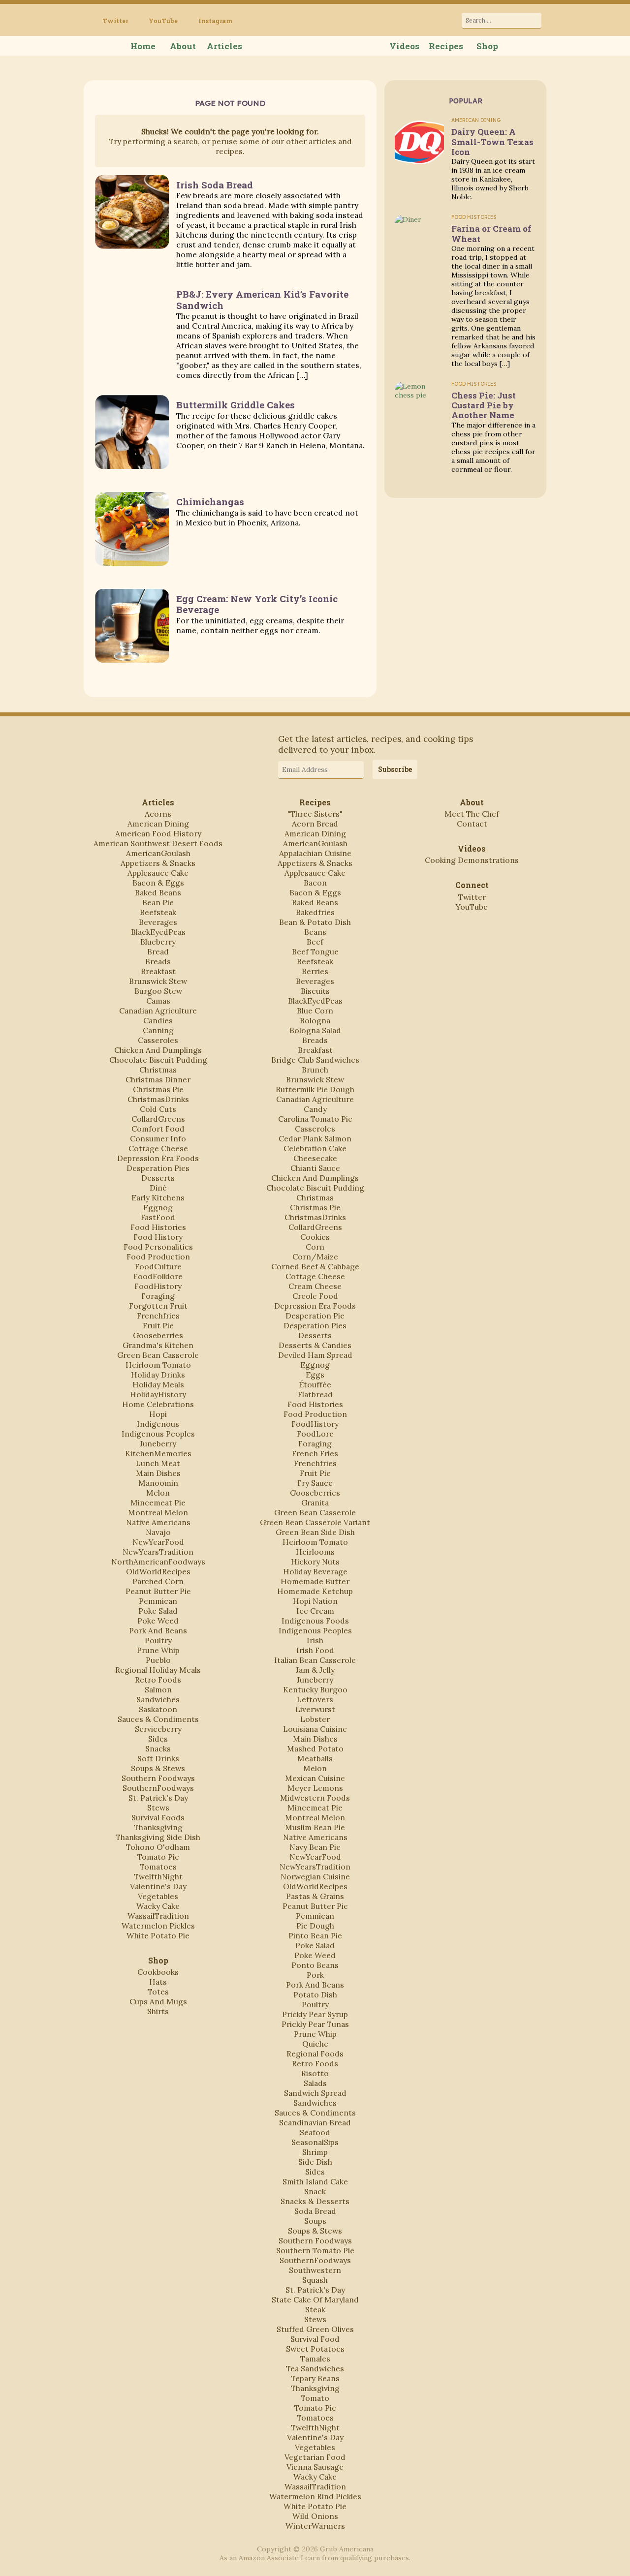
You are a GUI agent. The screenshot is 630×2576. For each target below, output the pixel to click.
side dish (315, 2162)
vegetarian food (315, 2457)
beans (315, 932)
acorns (158, 814)
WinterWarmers (315, 2526)
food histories (158, 1227)
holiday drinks (158, 1375)
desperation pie (315, 1316)
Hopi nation (315, 1601)
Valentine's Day (158, 1886)
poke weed (158, 1621)
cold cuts (158, 1109)
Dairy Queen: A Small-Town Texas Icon (492, 141)
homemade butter (315, 1581)
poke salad (158, 1611)
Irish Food (315, 1650)
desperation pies (158, 1168)
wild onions (315, 2516)
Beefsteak (158, 912)
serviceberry (158, 1729)
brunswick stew (158, 981)
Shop (487, 46)
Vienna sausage (315, 2467)
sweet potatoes (315, 2349)
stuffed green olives (315, 2329)
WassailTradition (158, 1916)
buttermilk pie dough (315, 1089)
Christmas (158, 1070)
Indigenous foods (315, 1621)
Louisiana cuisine (315, 1729)
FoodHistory (158, 1286)
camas (158, 1001)
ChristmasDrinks (158, 1099)
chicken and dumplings (158, 1050)
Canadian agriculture (158, 1011)
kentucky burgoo (315, 1689)
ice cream (315, 1611)
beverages (158, 922)
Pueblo (158, 1660)
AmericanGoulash (158, 853)
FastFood (158, 1217)
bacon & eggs (158, 883)
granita (315, 1503)
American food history (158, 833)
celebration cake (315, 1148)
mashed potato (315, 1748)
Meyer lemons (315, 1788)
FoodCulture (158, 1266)
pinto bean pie (315, 1935)
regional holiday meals (158, 1670)
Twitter (115, 21)
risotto (315, 2073)
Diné (158, 1188)
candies (158, 1020)
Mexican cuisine (315, 1778)
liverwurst (315, 1709)
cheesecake (315, 1158)
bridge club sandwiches (315, 1060)
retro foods (158, 1680)
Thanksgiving (158, 1827)
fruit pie (158, 1325)
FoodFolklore (158, 1276)
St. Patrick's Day (158, 1798)
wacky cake (158, 1906)
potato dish (315, 1994)
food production (158, 1257)
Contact (472, 824)
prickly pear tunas (315, 2024)
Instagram (215, 21)
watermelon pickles (158, 1926)
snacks (158, 1748)
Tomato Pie (158, 1857)
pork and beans (158, 1630)
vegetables (158, 1896)
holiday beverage (315, 1571)
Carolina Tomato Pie (315, 1119)
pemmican (158, 1601)
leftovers (315, 1699)
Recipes (446, 46)
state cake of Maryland (315, 2300)
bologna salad (315, 1030)
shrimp (315, 2152)
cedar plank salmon (315, 1138)
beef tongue (315, 951)
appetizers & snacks (158, 863)
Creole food (315, 1296)
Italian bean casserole (315, 1660)
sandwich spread (315, 2093)
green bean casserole (158, 1355)
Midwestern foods (315, 1798)
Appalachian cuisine (315, 853)
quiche (315, 2044)
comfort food (158, 1129)
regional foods (315, 2054)
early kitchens (158, 1197)
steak (315, 2309)
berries (315, 971)
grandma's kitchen (158, 1345)
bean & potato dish (315, 922)
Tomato (315, 2398)
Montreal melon (158, 1512)
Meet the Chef (472, 814)
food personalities (158, 1247)
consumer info (158, 1138)
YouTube (163, 21)
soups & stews (158, 1768)
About (183, 46)
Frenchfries (158, 1316)
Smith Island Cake (315, 2181)
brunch (315, 1070)
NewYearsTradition (158, 1552)
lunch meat (158, 1463)
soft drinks (158, 1758)
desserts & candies (315, 1345)
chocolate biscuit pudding (158, 1060)
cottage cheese (158, 1148)
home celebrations (158, 1404)
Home (143, 46)
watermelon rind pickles (315, 2496)
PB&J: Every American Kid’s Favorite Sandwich (262, 299)
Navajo (158, 1532)
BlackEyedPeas (158, 932)
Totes (158, 1992)
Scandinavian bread (315, 2122)
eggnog (158, 1207)
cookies (315, 1237)
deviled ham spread (315, 1355)
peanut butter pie (158, 1591)
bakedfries (315, 912)
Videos (404, 46)
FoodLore (315, 1434)
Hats (158, 1982)
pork (315, 1975)
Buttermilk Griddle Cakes (236, 405)
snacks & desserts (315, 2201)
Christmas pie (158, 1089)
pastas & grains (315, 1896)
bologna (315, 1020)
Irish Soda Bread (215, 185)
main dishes (158, 1473)
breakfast (158, 971)
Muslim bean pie (315, 1827)
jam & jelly (315, 1670)
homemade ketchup (315, 1591)
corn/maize (315, 1257)
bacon (315, 883)
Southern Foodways (158, 1778)
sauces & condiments (158, 1719)
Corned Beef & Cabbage (315, 1266)
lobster (315, 1719)
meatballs (315, 1758)
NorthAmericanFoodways (158, 1562)
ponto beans (315, 1965)
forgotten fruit (158, 1306)
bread (158, 951)
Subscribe (395, 769)
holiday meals (158, 1384)
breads (158, 961)
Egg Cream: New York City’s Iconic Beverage (257, 604)
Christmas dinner (158, 1079)
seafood (315, 2132)
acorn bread (315, 824)
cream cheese (315, 1286)
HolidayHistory (158, 1394)
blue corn (315, 1011)
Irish (315, 1640)
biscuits (315, 991)
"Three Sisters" (315, 814)
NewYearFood (158, 1542)
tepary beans (315, 2378)
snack (315, 2191)
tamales (315, 2359)
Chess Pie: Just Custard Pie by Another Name (484, 405)
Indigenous (158, 1424)
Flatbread (315, 1394)
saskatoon (158, 1709)
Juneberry (158, 1443)
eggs (315, 1375)
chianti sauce (315, 1168)
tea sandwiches (315, 2368)
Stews (158, 1808)
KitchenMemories (158, 1453)
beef (315, 942)
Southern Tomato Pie (315, 2250)
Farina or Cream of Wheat (491, 233)
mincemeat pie (158, 1503)
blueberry (158, 942)
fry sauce (315, 1483)
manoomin (158, 1483)
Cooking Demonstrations (472, 860)
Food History (158, 1237)
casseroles (158, 1040)
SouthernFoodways (158, 1788)
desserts (158, 1178)
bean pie (158, 902)
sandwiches (158, 1699)
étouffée (315, 1384)
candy (315, 1109)
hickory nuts (315, 1562)
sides (158, 1739)
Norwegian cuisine (315, 1876)
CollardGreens (158, 1119)
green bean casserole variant (315, 1522)
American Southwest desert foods (158, 843)
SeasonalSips (315, 2142)
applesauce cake (158, 873)
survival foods (158, 1817)
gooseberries (158, 1335)
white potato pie (158, 1935)
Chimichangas (210, 502)
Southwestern (315, 2270)
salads (315, 2083)
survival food (315, 2339)
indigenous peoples (158, 1434)
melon (158, 1493)
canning (158, 1030)
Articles (224, 46)
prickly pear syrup (315, 2014)
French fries (315, 1453)
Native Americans (158, 1522)
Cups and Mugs (158, 2001)
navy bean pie (315, 1847)
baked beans (158, 892)
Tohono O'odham (158, 1847)
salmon (158, 1689)
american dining (158, 824)
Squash (315, 2280)
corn (315, 1247)
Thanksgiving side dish (158, 1837)
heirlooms (315, 1552)
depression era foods (158, 1158)
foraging (158, 1296)
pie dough (315, 1926)
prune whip (158, 1650)
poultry (158, 1640)
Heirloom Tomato (158, 1365)
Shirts (158, 2011)
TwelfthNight (158, 1876)
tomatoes (158, 1867)
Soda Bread (315, 2211)
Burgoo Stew (158, 991)
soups (315, 2221)
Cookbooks (158, 1972)
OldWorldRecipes (158, 1571)
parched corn (158, 1581)
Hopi (158, 1414)
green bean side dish (315, 1532)
